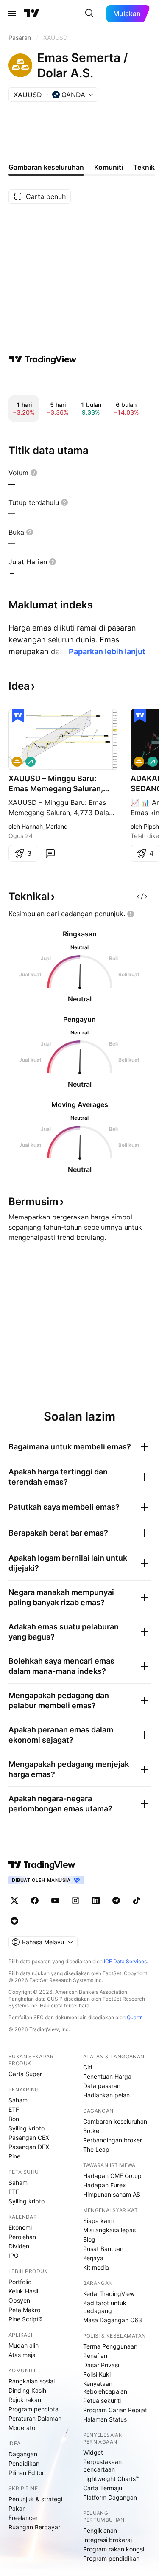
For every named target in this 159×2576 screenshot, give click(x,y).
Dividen (19, 2246)
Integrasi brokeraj (107, 2540)
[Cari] (89, 14)
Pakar (17, 2508)
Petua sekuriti (102, 2401)
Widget (93, 2452)
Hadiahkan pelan (106, 2095)
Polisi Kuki (97, 2374)
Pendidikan (24, 2463)
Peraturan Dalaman (35, 2418)
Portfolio (20, 2282)
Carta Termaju (103, 2488)
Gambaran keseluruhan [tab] (46, 167)
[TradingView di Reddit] (14, 1921)
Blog (89, 2239)
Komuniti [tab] (109, 167)
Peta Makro (24, 2310)
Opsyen (19, 2300)
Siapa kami (98, 2221)
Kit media (96, 2267)
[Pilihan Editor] (18, 716)
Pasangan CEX (29, 2137)
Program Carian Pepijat (115, 2410)
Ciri (88, 2067)
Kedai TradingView (109, 2294)
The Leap (96, 2149)
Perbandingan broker (113, 2140)
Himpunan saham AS (112, 2194)
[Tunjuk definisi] (34, 473)
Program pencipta (33, 2409)
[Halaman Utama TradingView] (32, 14)
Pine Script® (25, 2319)
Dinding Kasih (27, 2390)
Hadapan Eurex (105, 2185)
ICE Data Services (125, 1961)
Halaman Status (105, 2419)
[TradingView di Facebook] (35, 1900)
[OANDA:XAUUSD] (17, 762)
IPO (14, 2255)
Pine (14, 2156)
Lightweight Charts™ (111, 2479)
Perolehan (22, 2237)
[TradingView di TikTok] (137, 1900)
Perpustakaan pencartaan (102, 2465)
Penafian (95, 2356)
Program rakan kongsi (114, 2549)
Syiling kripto (26, 2128)
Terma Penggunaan (110, 2346)
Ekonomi (20, 2227)
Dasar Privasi (101, 2365)
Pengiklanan (100, 2530)
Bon (14, 2119)
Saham (18, 2100)
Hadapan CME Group (112, 2176)
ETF (14, 2109)
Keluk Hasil (23, 2291)
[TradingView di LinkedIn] (96, 1900)
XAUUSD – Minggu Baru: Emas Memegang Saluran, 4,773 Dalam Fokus (56, 784)
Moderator (23, 2428)
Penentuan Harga (107, 2076)
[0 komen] (50, 853)
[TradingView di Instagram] (75, 1900)
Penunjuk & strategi (35, 2499)
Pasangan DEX (29, 2147)
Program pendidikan (111, 2558)
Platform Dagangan (110, 2497)
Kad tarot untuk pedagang (105, 2307)
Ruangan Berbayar (34, 2527)
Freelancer (23, 2518)
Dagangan (23, 2454)
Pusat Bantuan (103, 2249)
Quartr (134, 2017)
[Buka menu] (12, 14)
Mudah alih (24, 2345)
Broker (92, 2131)
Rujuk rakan (25, 2400)
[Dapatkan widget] (142, 897)
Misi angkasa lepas (109, 2230)
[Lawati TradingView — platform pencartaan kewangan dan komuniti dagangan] (43, 359)
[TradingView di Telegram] (116, 1900)
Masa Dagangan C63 (113, 2320)
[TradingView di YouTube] (55, 1900)
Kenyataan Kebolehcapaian (105, 2387)
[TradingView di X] (14, 1900)
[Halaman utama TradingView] (42, 1865)
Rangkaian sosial (32, 2381)
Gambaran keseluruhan (115, 2121)
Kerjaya (93, 2258)
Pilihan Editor (26, 2473)
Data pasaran (102, 2086)
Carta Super (25, 2074)
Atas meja (22, 2355)
